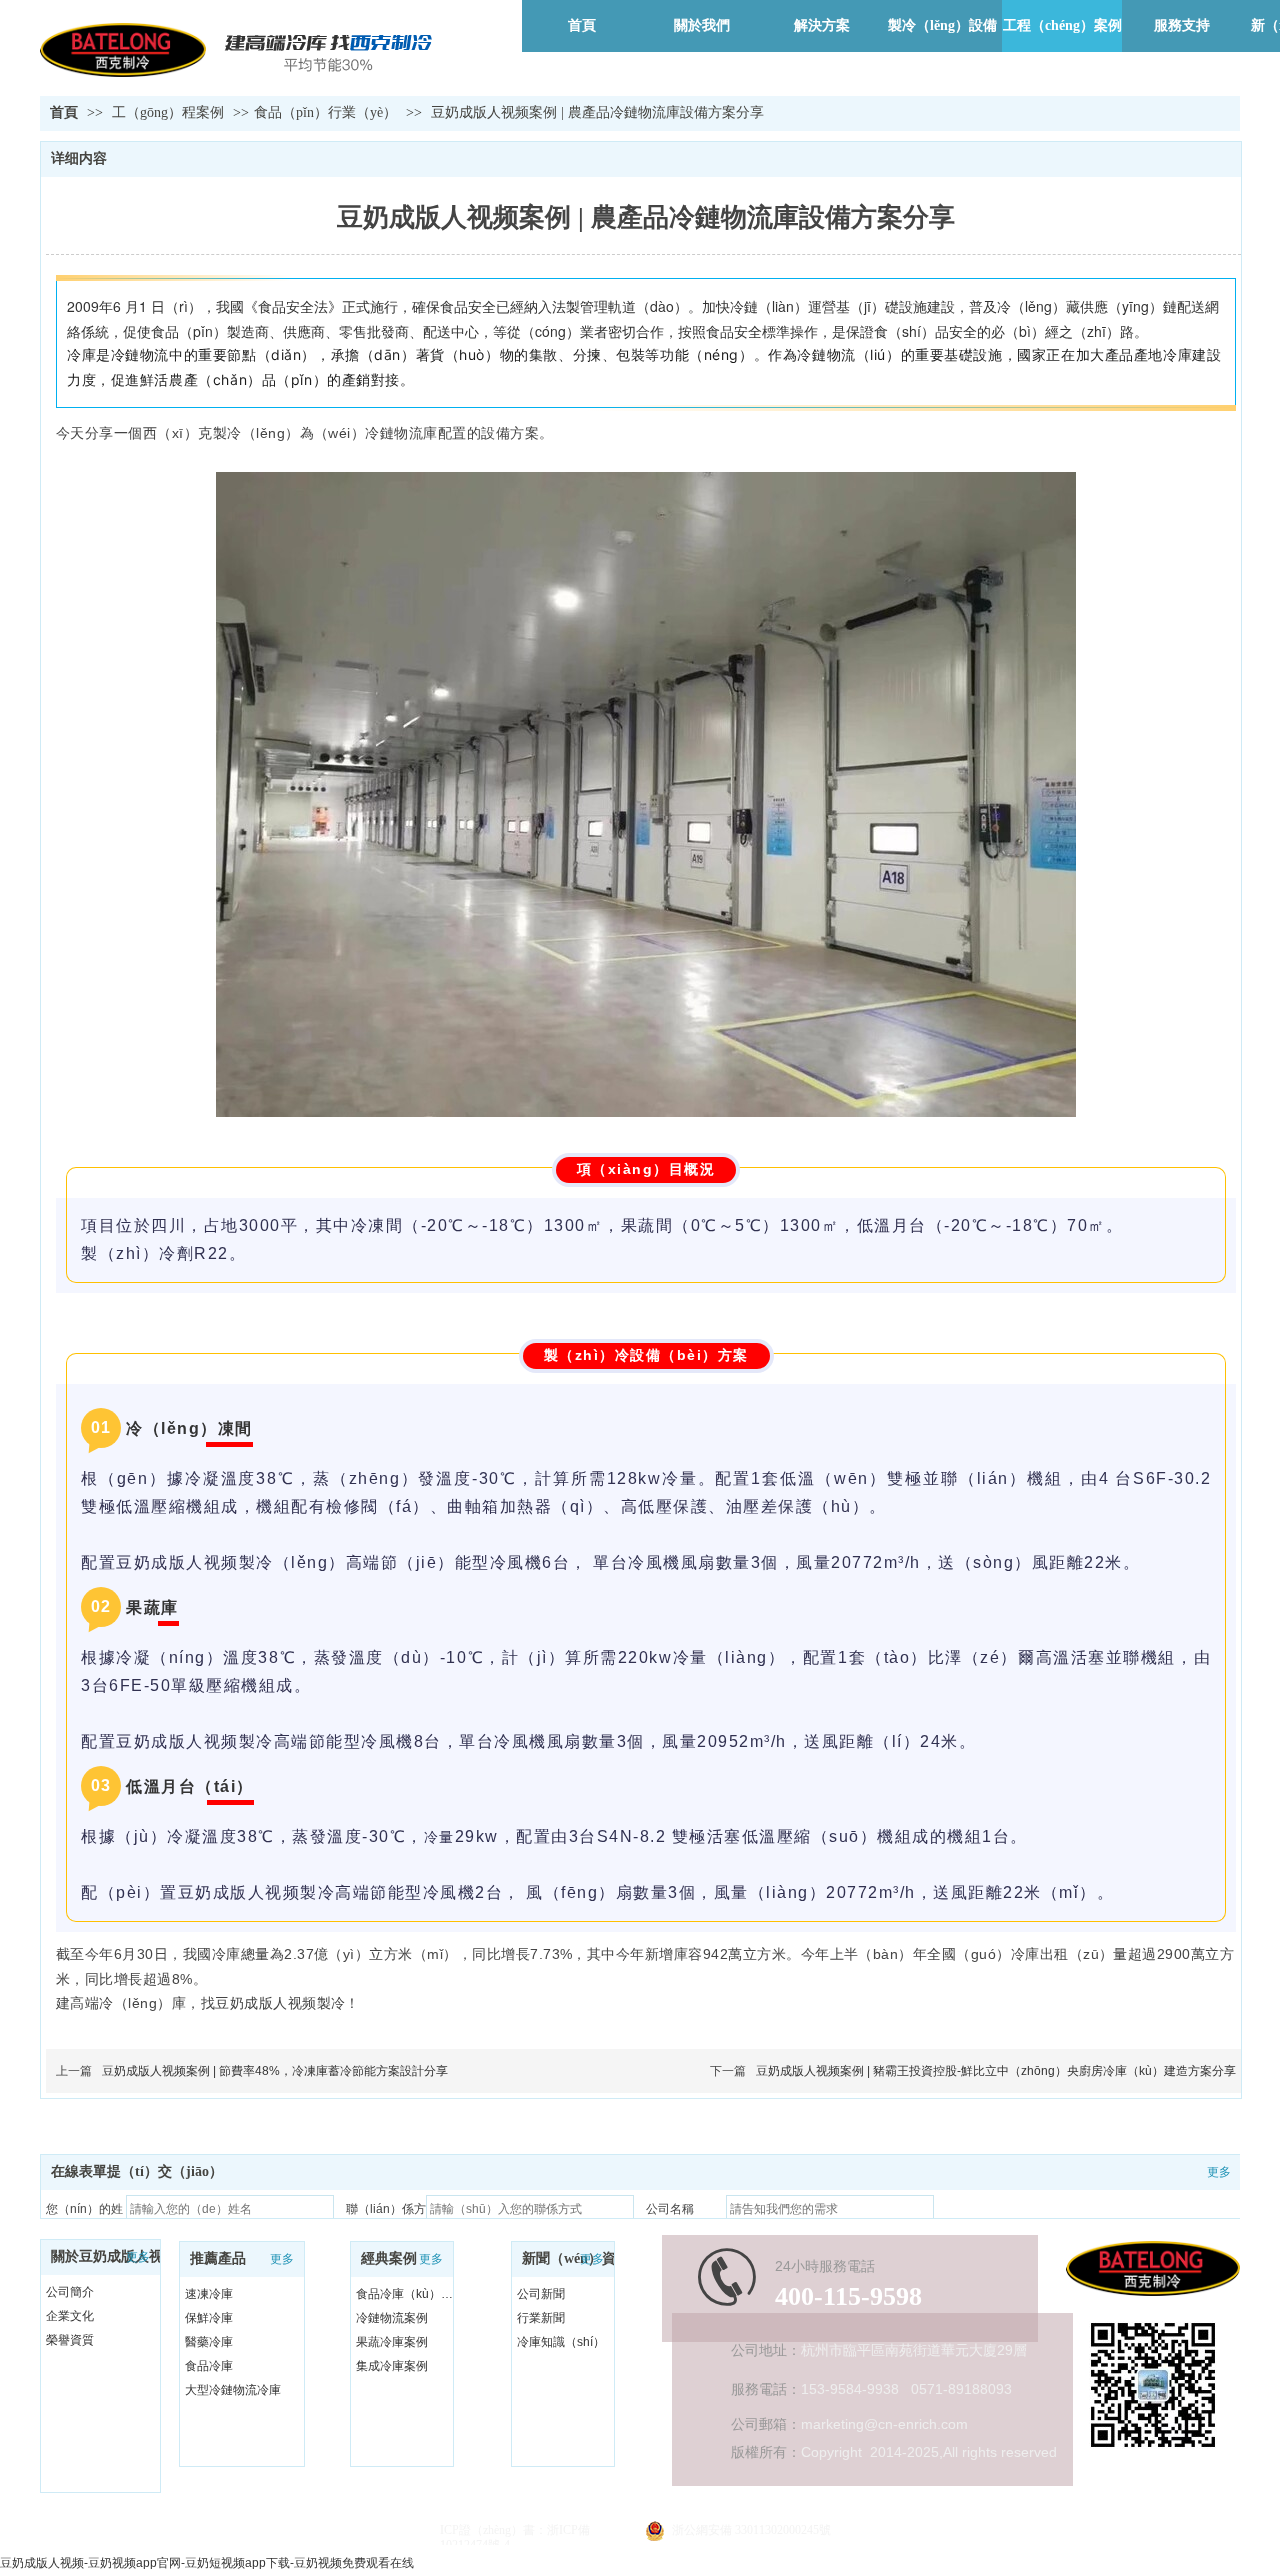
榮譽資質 (70, 2340)
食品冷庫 (209, 2366)
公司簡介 (70, 2292)
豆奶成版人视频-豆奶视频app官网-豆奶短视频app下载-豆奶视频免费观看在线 (207, 2563)
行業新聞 (541, 2318)
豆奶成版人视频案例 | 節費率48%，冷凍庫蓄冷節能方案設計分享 (275, 2071)
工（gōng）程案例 (170, 112)
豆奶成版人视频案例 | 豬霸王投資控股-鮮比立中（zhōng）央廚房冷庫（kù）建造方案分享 (996, 2071)
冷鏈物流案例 (392, 2318)
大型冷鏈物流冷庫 (233, 2390)
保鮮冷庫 (209, 2318)
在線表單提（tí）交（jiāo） (137, 2171)
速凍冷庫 (209, 2294)
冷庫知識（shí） (561, 2342)
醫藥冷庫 (209, 2342)
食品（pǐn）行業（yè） (325, 112)
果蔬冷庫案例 (392, 2342)
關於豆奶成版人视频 (114, 2256)
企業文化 (70, 2316)
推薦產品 (218, 2258)
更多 (138, 2257)
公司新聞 (541, 2294)
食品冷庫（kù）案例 (407, 2294)
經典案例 (389, 2258)
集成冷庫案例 (392, 2366)
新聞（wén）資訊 (576, 2258)
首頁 (64, 112)
